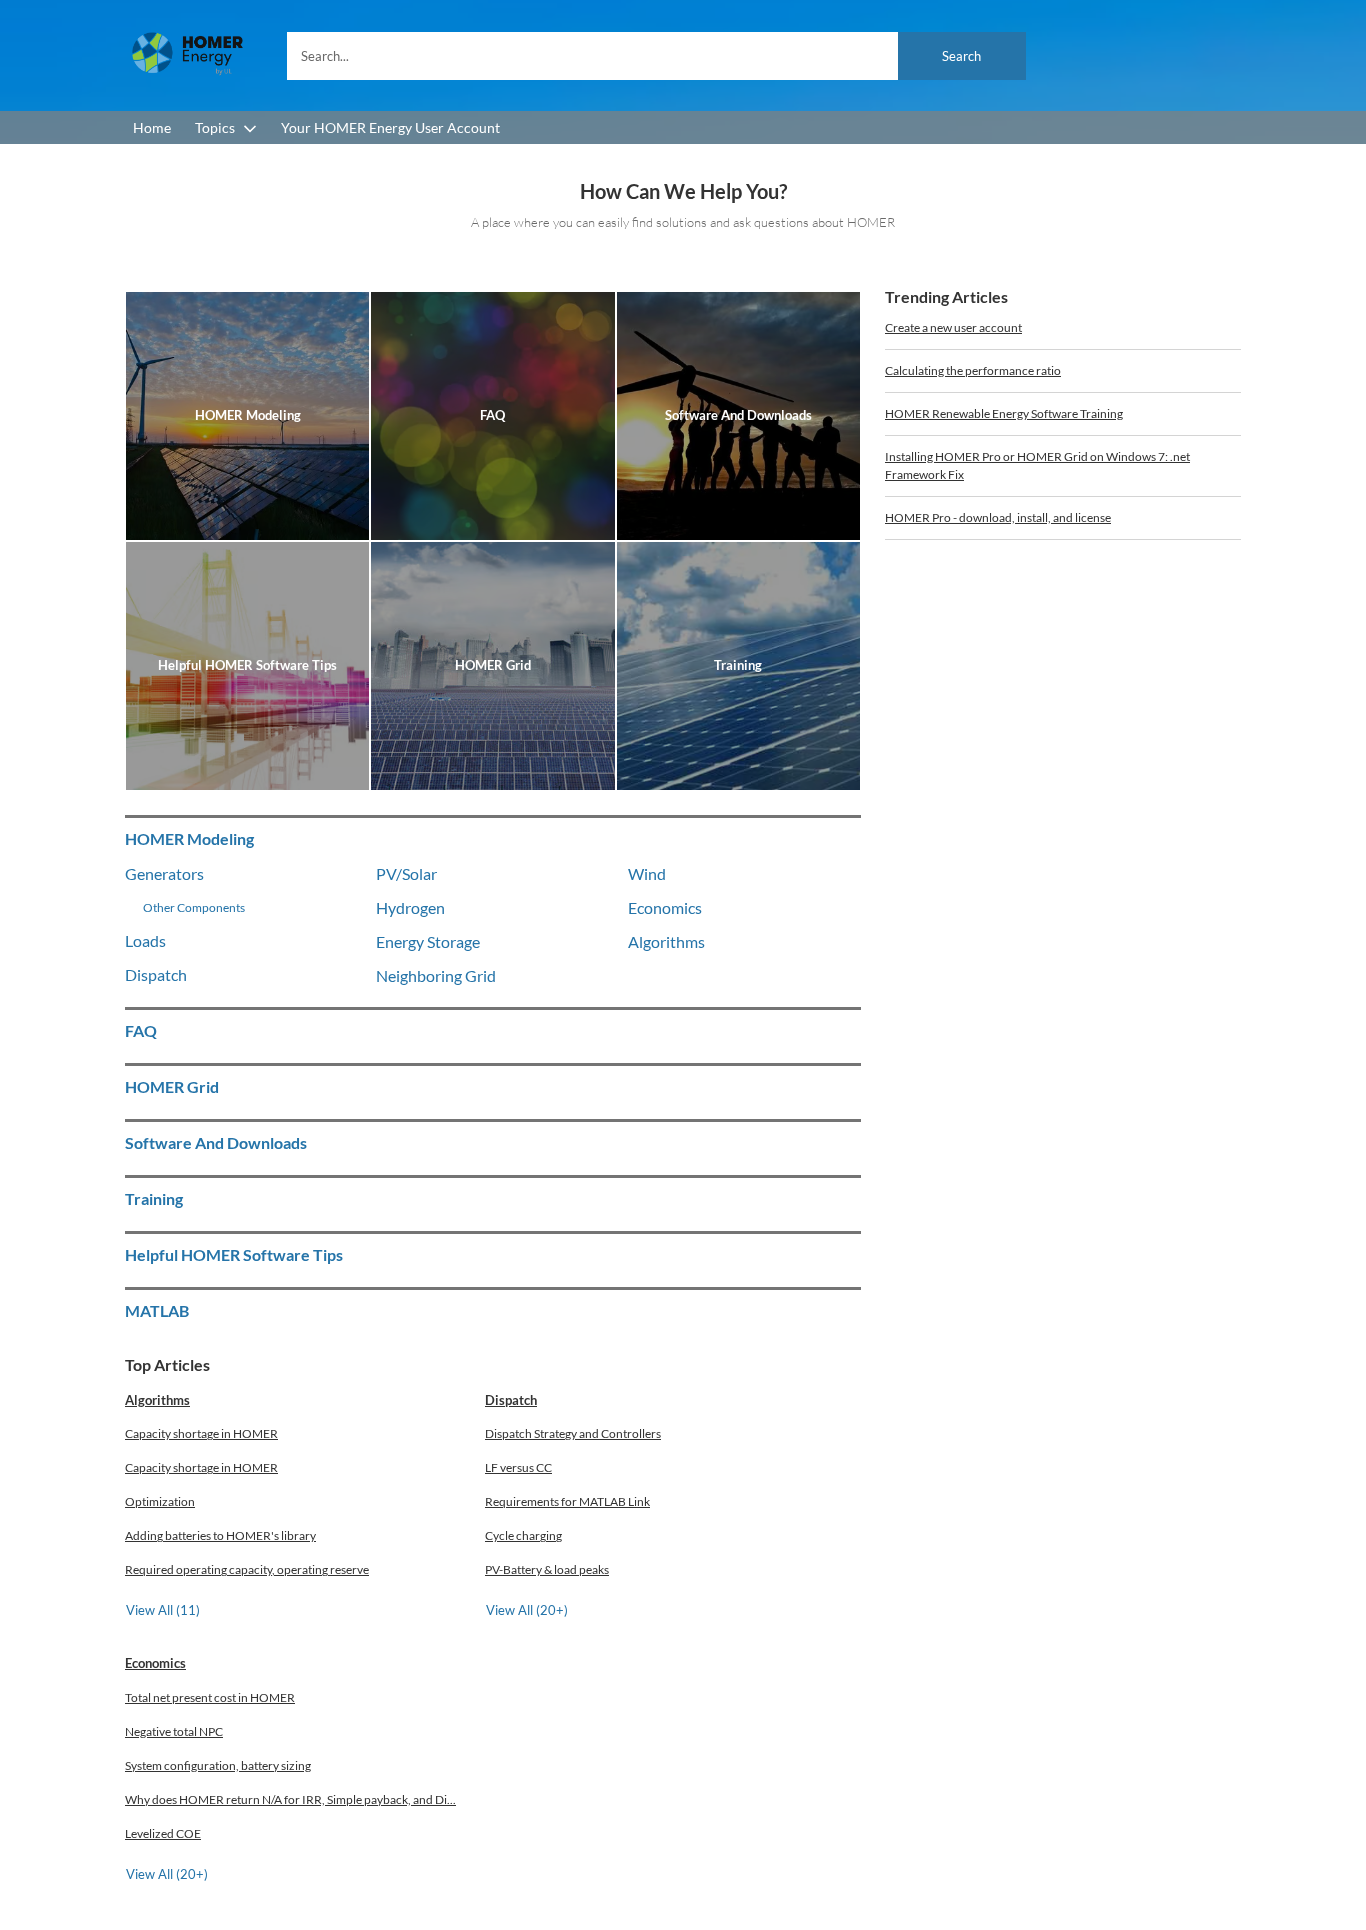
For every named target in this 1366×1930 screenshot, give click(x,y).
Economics (155, 1663)
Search (961, 56)
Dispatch (511, 1400)
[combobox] (656, 56)
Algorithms (157, 1400)
